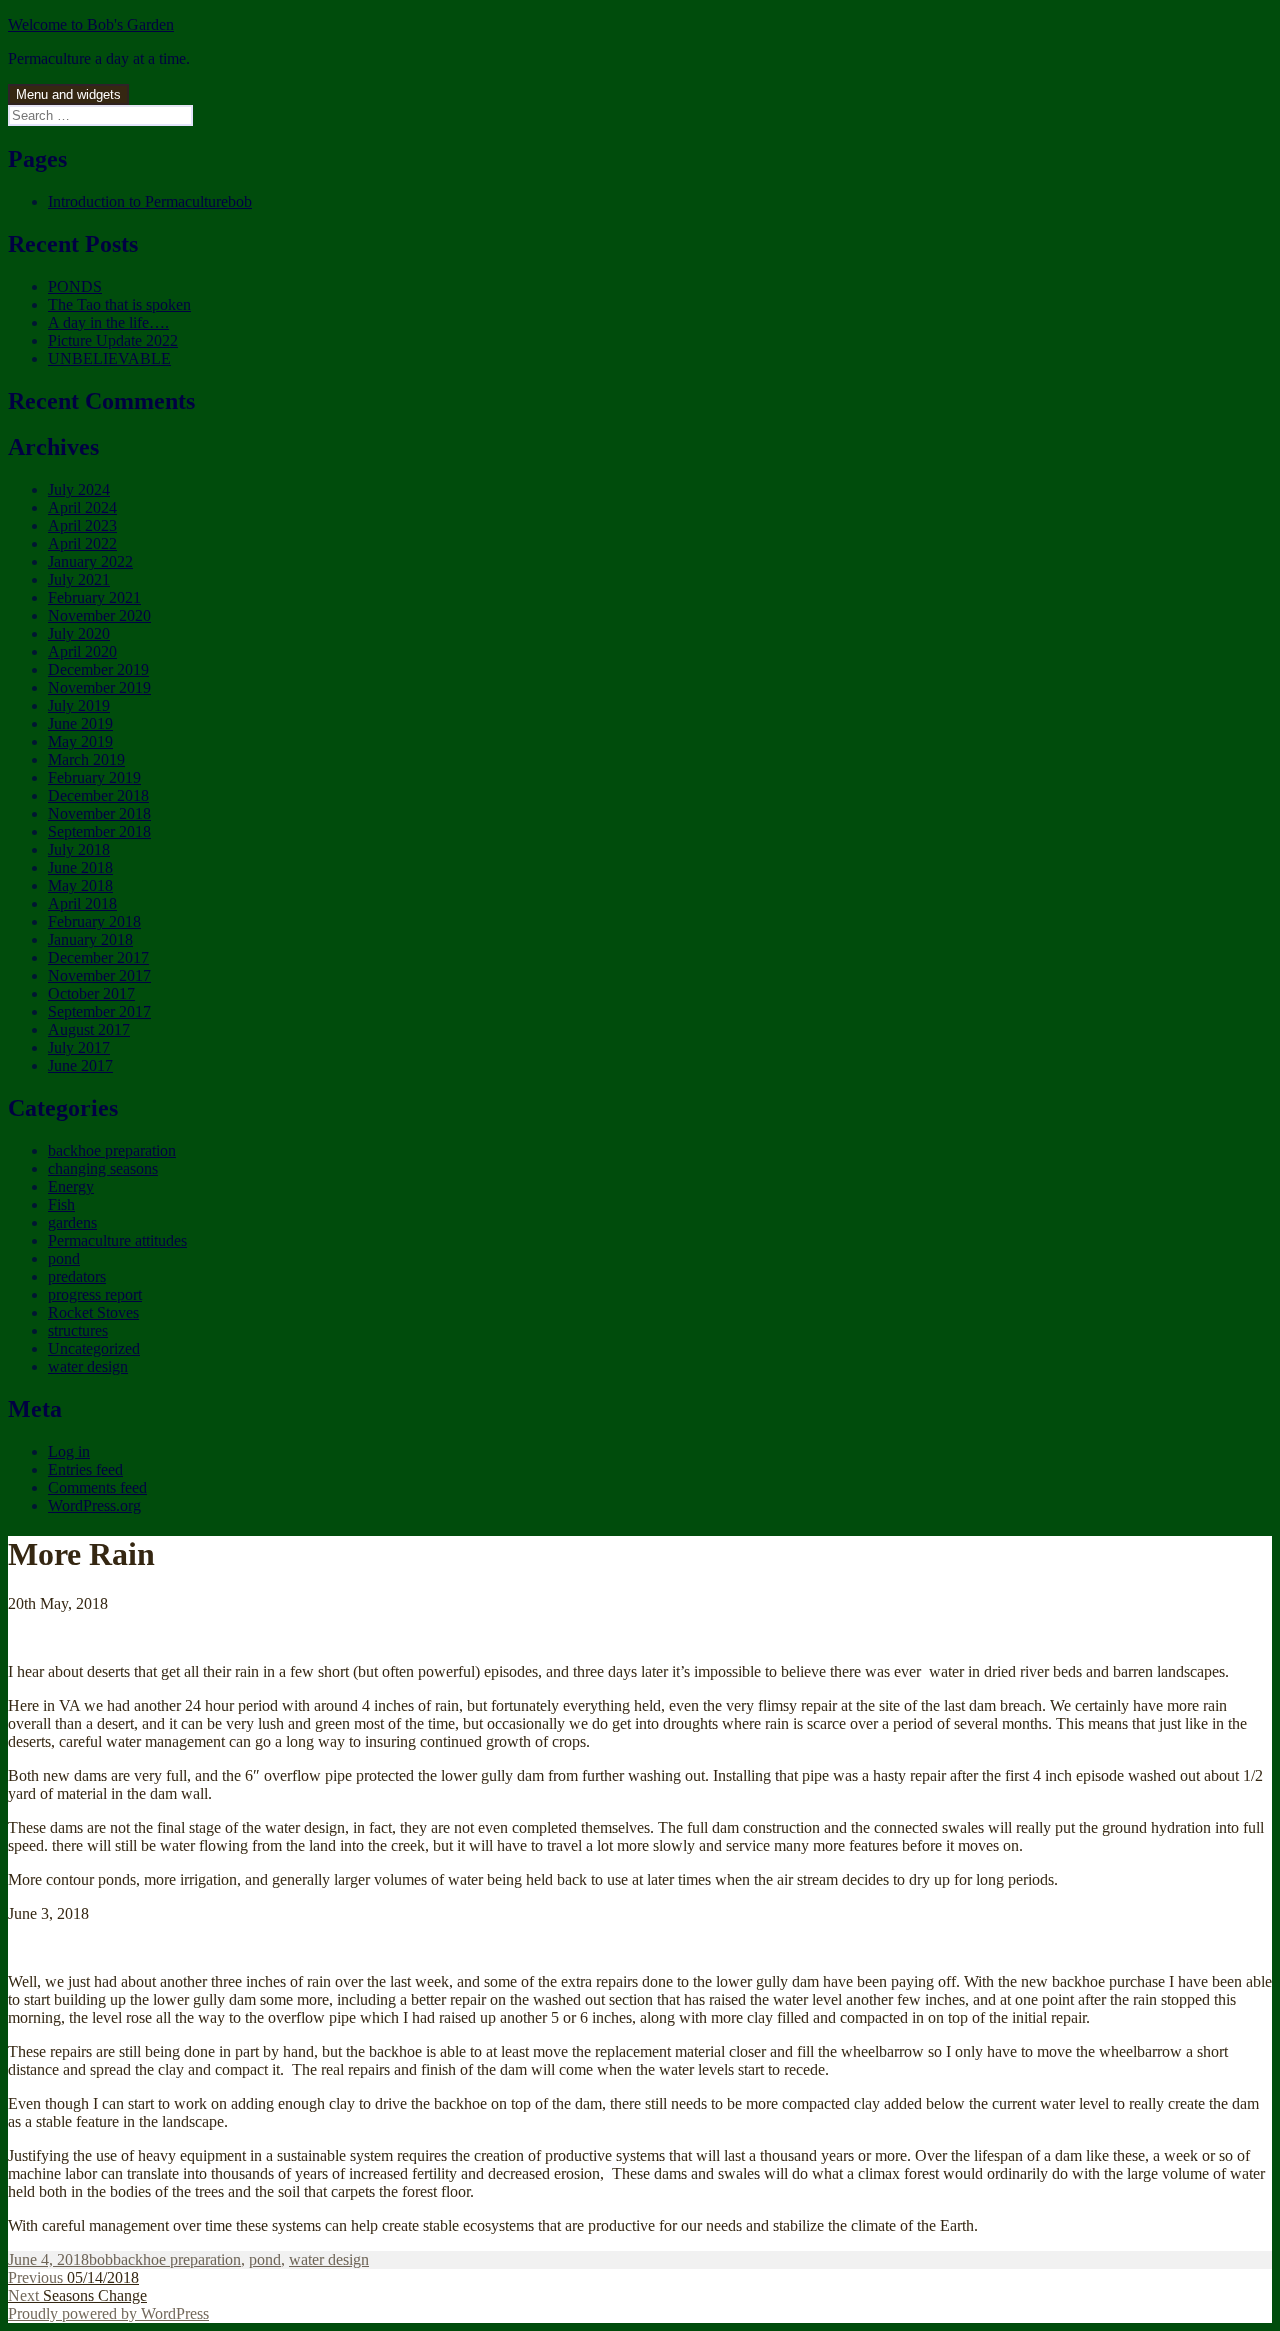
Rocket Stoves (93, 1312)
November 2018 (99, 813)
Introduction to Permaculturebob (150, 201)
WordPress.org (94, 1505)
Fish (61, 1204)
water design (88, 1366)
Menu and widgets (68, 94)
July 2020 (79, 633)
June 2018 (80, 867)
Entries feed (85, 1469)
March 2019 (86, 759)
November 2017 (99, 975)
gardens (72, 1222)
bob (101, 2259)
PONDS (75, 286)
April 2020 (82, 651)
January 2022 (90, 561)
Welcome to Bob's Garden (91, 24)
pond (64, 1258)
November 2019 (99, 687)
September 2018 (99, 831)
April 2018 (82, 903)
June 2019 (80, 723)
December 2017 (98, 957)
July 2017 (79, 1047)
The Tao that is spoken (119, 304)
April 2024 (82, 507)
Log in (69, 1451)
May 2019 (80, 741)
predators (77, 1276)
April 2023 (82, 525)
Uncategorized (94, 1348)
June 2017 (80, 1065)
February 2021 (94, 597)
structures (78, 1330)
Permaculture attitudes (117, 1240)
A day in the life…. (108, 322)
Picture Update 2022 (113, 340)
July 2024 (79, 489)
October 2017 (91, 993)
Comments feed (97, 1487)
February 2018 (94, 921)
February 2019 (94, 777)
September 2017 (99, 1011)
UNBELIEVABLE (109, 358)
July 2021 (79, 579)
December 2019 (98, 669)
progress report (95, 1294)
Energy (71, 1186)
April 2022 (82, 543)
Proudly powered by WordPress (108, 2313)
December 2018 (98, 795)
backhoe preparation (112, 1150)
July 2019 (79, 705)
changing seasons (103, 1168)
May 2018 (80, 885)
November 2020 (99, 615)
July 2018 (79, 849)
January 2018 (90, 939)
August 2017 (89, 1029)
